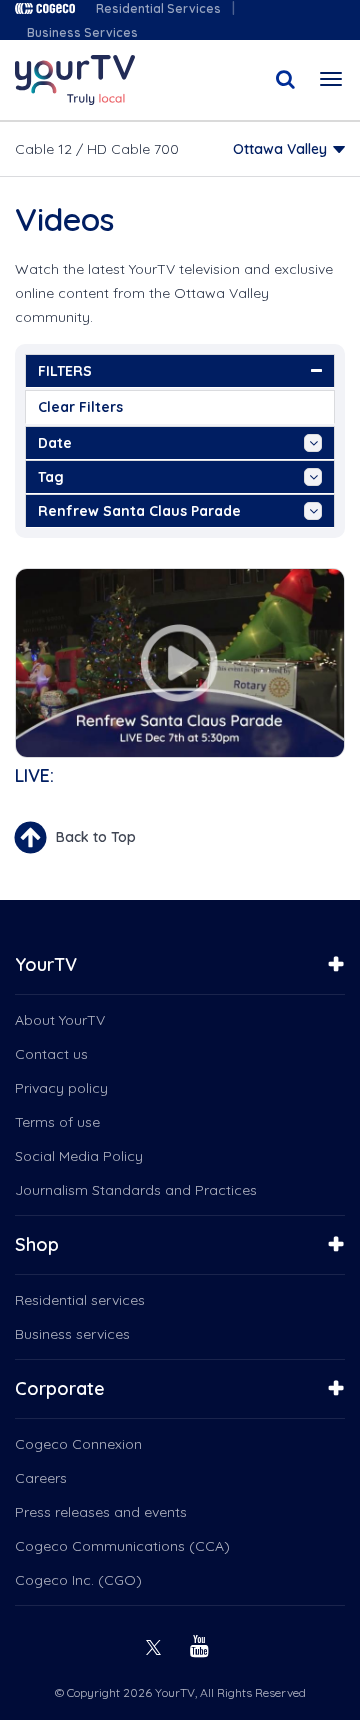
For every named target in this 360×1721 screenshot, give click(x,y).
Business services (72, 1334)
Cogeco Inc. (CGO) (78, 1580)
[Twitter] (156, 1644)
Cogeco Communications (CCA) (122, 1546)
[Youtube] (202, 1644)
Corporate (60, 1388)
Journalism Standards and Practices (136, 1190)
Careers (41, 1478)
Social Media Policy (79, 1156)
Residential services (80, 1300)
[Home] (75, 80)
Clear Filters (80, 407)
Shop (37, 1244)
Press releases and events (101, 1512)
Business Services (82, 32)
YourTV (46, 964)
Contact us (51, 1054)
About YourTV (60, 1020)
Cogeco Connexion (78, 1444)
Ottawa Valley (280, 149)
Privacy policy (61, 1088)
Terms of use (57, 1122)
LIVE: (34, 775)
